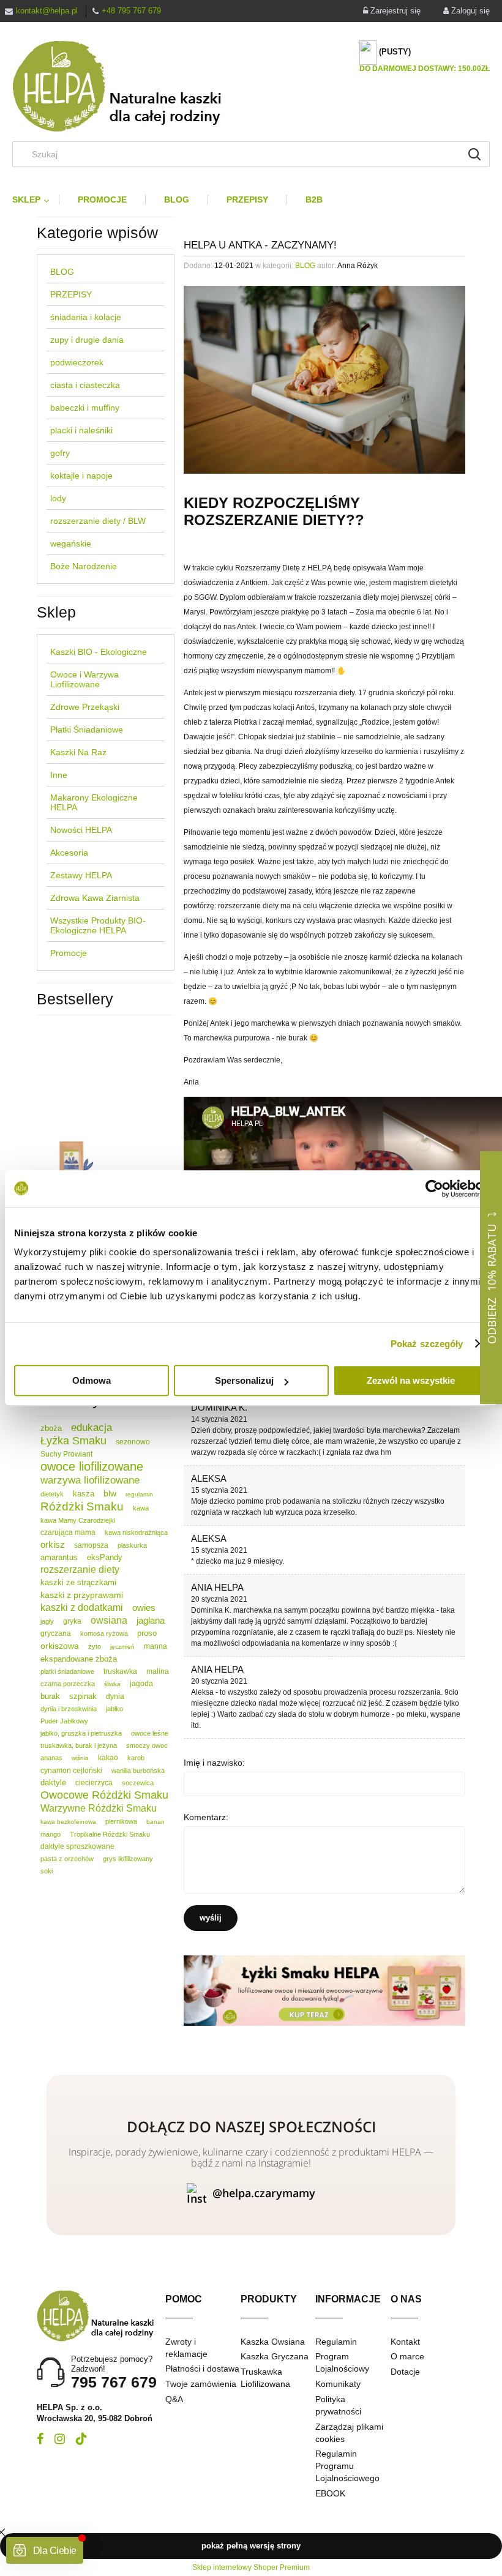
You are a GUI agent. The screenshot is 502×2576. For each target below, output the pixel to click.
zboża (51, 1428)
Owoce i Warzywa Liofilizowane (84, 679)
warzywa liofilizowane (90, 1480)
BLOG (62, 272)
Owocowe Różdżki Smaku (104, 1795)
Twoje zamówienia (201, 2384)
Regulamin (336, 2342)
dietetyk (52, 1494)
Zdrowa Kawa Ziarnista (95, 898)
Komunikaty (338, 2384)
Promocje (69, 953)
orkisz (53, 1544)
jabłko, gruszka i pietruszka (81, 1733)
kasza (84, 1494)
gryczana (56, 1633)
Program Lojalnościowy (342, 2362)
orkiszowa (60, 1646)
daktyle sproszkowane (77, 1846)
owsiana (109, 1620)
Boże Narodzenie (84, 566)
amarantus (59, 1557)
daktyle (53, 1783)
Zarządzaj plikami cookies (349, 2433)
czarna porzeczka (68, 1684)
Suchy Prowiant (66, 1454)
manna (155, 1646)
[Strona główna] (127, 86)
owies (144, 1607)
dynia (115, 1697)
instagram (60, 2439)
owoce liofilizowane (92, 1466)
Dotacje (405, 2372)
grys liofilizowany (128, 1859)
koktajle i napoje (81, 476)
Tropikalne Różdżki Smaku (110, 1834)
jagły (47, 1621)
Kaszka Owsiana (273, 2342)
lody (58, 498)
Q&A (174, 2399)
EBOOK (330, 2493)
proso (147, 1633)
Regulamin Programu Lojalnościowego (347, 2466)
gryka (72, 1621)
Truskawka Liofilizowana (265, 2378)
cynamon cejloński (71, 1771)
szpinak (83, 1696)
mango (51, 1834)
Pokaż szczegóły (427, 1344)
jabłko (114, 1709)
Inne (59, 775)
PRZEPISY (71, 294)
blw (110, 1493)
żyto (95, 1646)
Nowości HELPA (81, 830)
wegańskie (71, 543)
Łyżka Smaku (73, 1441)
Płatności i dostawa (202, 2369)
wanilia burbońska (138, 1771)
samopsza (91, 1545)
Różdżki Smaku (82, 1506)
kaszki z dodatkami (82, 1607)
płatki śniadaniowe (67, 1671)
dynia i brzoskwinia (69, 1709)
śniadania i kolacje (86, 317)
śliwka (112, 1684)
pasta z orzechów (67, 1859)
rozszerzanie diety (80, 1570)
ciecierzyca (94, 1783)
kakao (108, 1758)
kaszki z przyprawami (82, 1595)
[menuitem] (36, 200)
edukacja (92, 1428)
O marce (407, 2356)
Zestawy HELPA (81, 875)
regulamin (139, 1494)
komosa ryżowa (104, 1633)
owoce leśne (150, 1733)
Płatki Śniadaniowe (87, 730)
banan (155, 1822)
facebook (40, 2439)
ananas (51, 1758)
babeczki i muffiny (85, 408)
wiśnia (80, 1758)
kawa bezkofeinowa (68, 1822)
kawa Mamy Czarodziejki (78, 1520)
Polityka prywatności (338, 2405)
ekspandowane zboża (79, 1659)
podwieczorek (77, 362)
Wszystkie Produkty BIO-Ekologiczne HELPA (98, 925)
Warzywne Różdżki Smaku (99, 1808)
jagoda (141, 1684)
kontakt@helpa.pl (47, 11)
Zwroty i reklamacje (186, 2348)
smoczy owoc (147, 1745)
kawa (141, 1508)
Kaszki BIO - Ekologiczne (99, 652)
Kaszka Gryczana (275, 2356)
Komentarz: (206, 1817)
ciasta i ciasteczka (85, 385)
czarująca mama (68, 1533)
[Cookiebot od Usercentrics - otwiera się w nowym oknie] (434, 1189)
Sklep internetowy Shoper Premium (251, 2567)
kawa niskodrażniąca (136, 1533)
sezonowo (133, 1442)
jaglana (151, 1620)
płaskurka (132, 1545)
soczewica (138, 1783)
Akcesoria (69, 853)
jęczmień (122, 1647)
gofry (60, 453)
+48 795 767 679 (131, 11)
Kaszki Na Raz (78, 752)
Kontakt (405, 2342)
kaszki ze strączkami (78, 1582)
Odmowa (92, 1380)
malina (158, 1671)
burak (50, 1696)
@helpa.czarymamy (264, 2193)
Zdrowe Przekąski (85, 707)
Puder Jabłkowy (64, 1721)
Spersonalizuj (244, 1380)
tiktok (81, 2439)
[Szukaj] (474, 154)
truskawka (120, 1671)
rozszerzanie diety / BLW (98, 521)
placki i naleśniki (81, 430)
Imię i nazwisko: (214, 1763)
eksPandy (105, 1557)
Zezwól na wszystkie (411, 1380)
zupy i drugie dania (87, 340)
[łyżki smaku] (324, 1990)
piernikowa (121, 1821)
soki (47, 1871)
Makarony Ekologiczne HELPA (94, 802)
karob (136, 1758)
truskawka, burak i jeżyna (79, 1745)
